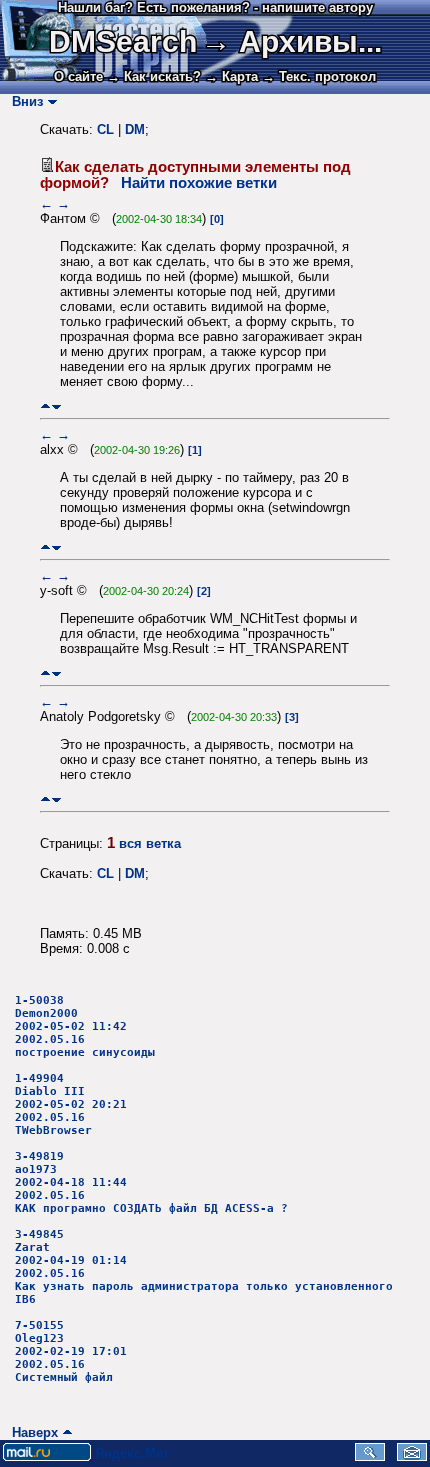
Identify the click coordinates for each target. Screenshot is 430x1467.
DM (135, 129)
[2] (204, 591)
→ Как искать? (154, 76)
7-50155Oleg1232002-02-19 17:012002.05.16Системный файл (71, 1351)
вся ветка (150, 843)
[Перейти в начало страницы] (45, 406)
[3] (292, 717)
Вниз (23, 101)
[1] (195, 450)
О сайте (78, 76)
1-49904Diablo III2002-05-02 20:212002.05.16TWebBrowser (71, 1104)
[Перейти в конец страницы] (56, 406)
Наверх (31, 1432)
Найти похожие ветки (199, 183)
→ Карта (231, 76)
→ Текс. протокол (319, 76)
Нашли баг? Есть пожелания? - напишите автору (215, 7)
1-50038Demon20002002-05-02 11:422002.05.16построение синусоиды (85, 1026)
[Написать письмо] (412, 1456)
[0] (217, 219)
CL (105, 129)
